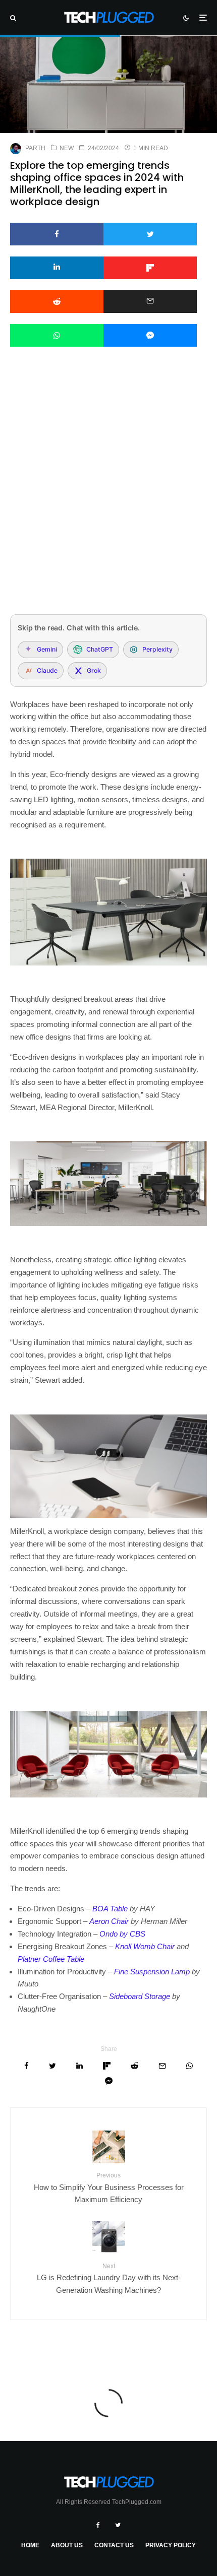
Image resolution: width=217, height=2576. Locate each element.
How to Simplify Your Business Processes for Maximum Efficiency (109, 2188)
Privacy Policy (171, 2545)
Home (30, 2545)
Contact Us (114, 2545)
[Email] (150, 302)
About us (67, 2545)
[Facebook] (98, 2525)
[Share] (57, 234)
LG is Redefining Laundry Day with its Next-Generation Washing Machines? (109, 2278)
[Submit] (57, 302)
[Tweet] (150, 234)
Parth (35, 148)
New (67, 148)
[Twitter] (118, 2525)
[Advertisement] (108, 494)
